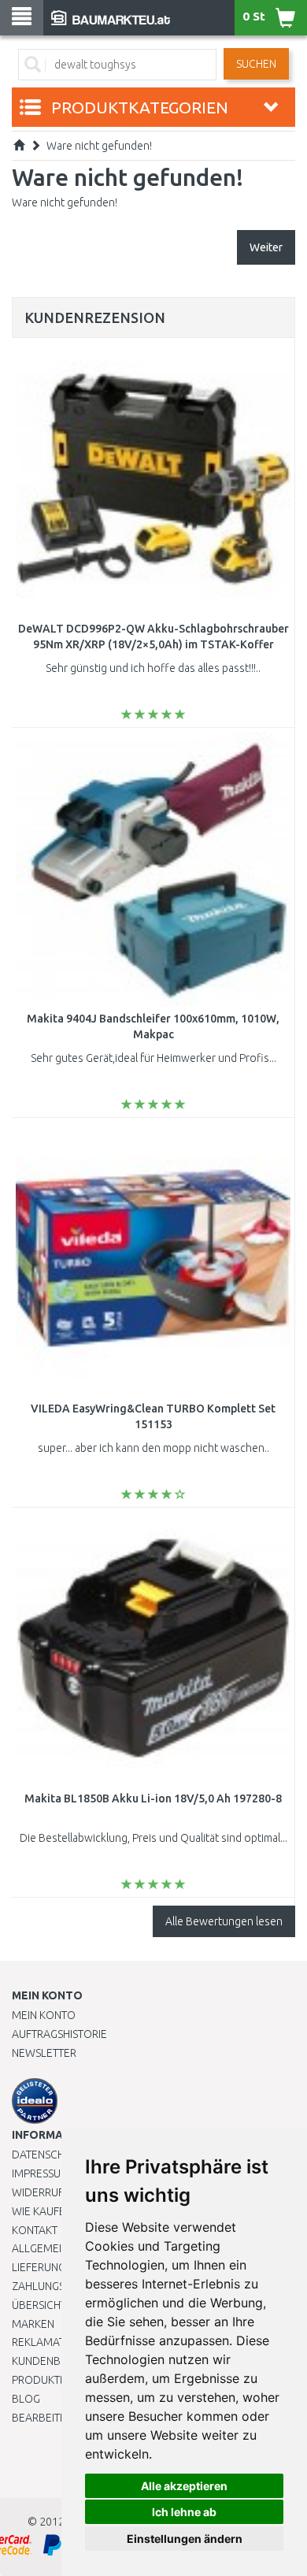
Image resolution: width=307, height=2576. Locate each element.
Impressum (41, 2173)
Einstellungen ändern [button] (185, 2539)
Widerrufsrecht (57, 2192)
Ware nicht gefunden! (99, 146)
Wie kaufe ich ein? (59, 2211)
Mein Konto (44, 2015)
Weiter (266, 247)
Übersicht (39, 2305)
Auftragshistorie (59, 2034)
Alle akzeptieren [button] (184, 2486)
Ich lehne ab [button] (184, 2512)
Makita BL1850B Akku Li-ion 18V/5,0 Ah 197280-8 (153, 1798)
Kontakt (35, 2230)
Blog (26, 2399)
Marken (33, 2324)
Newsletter (44, 2053)
